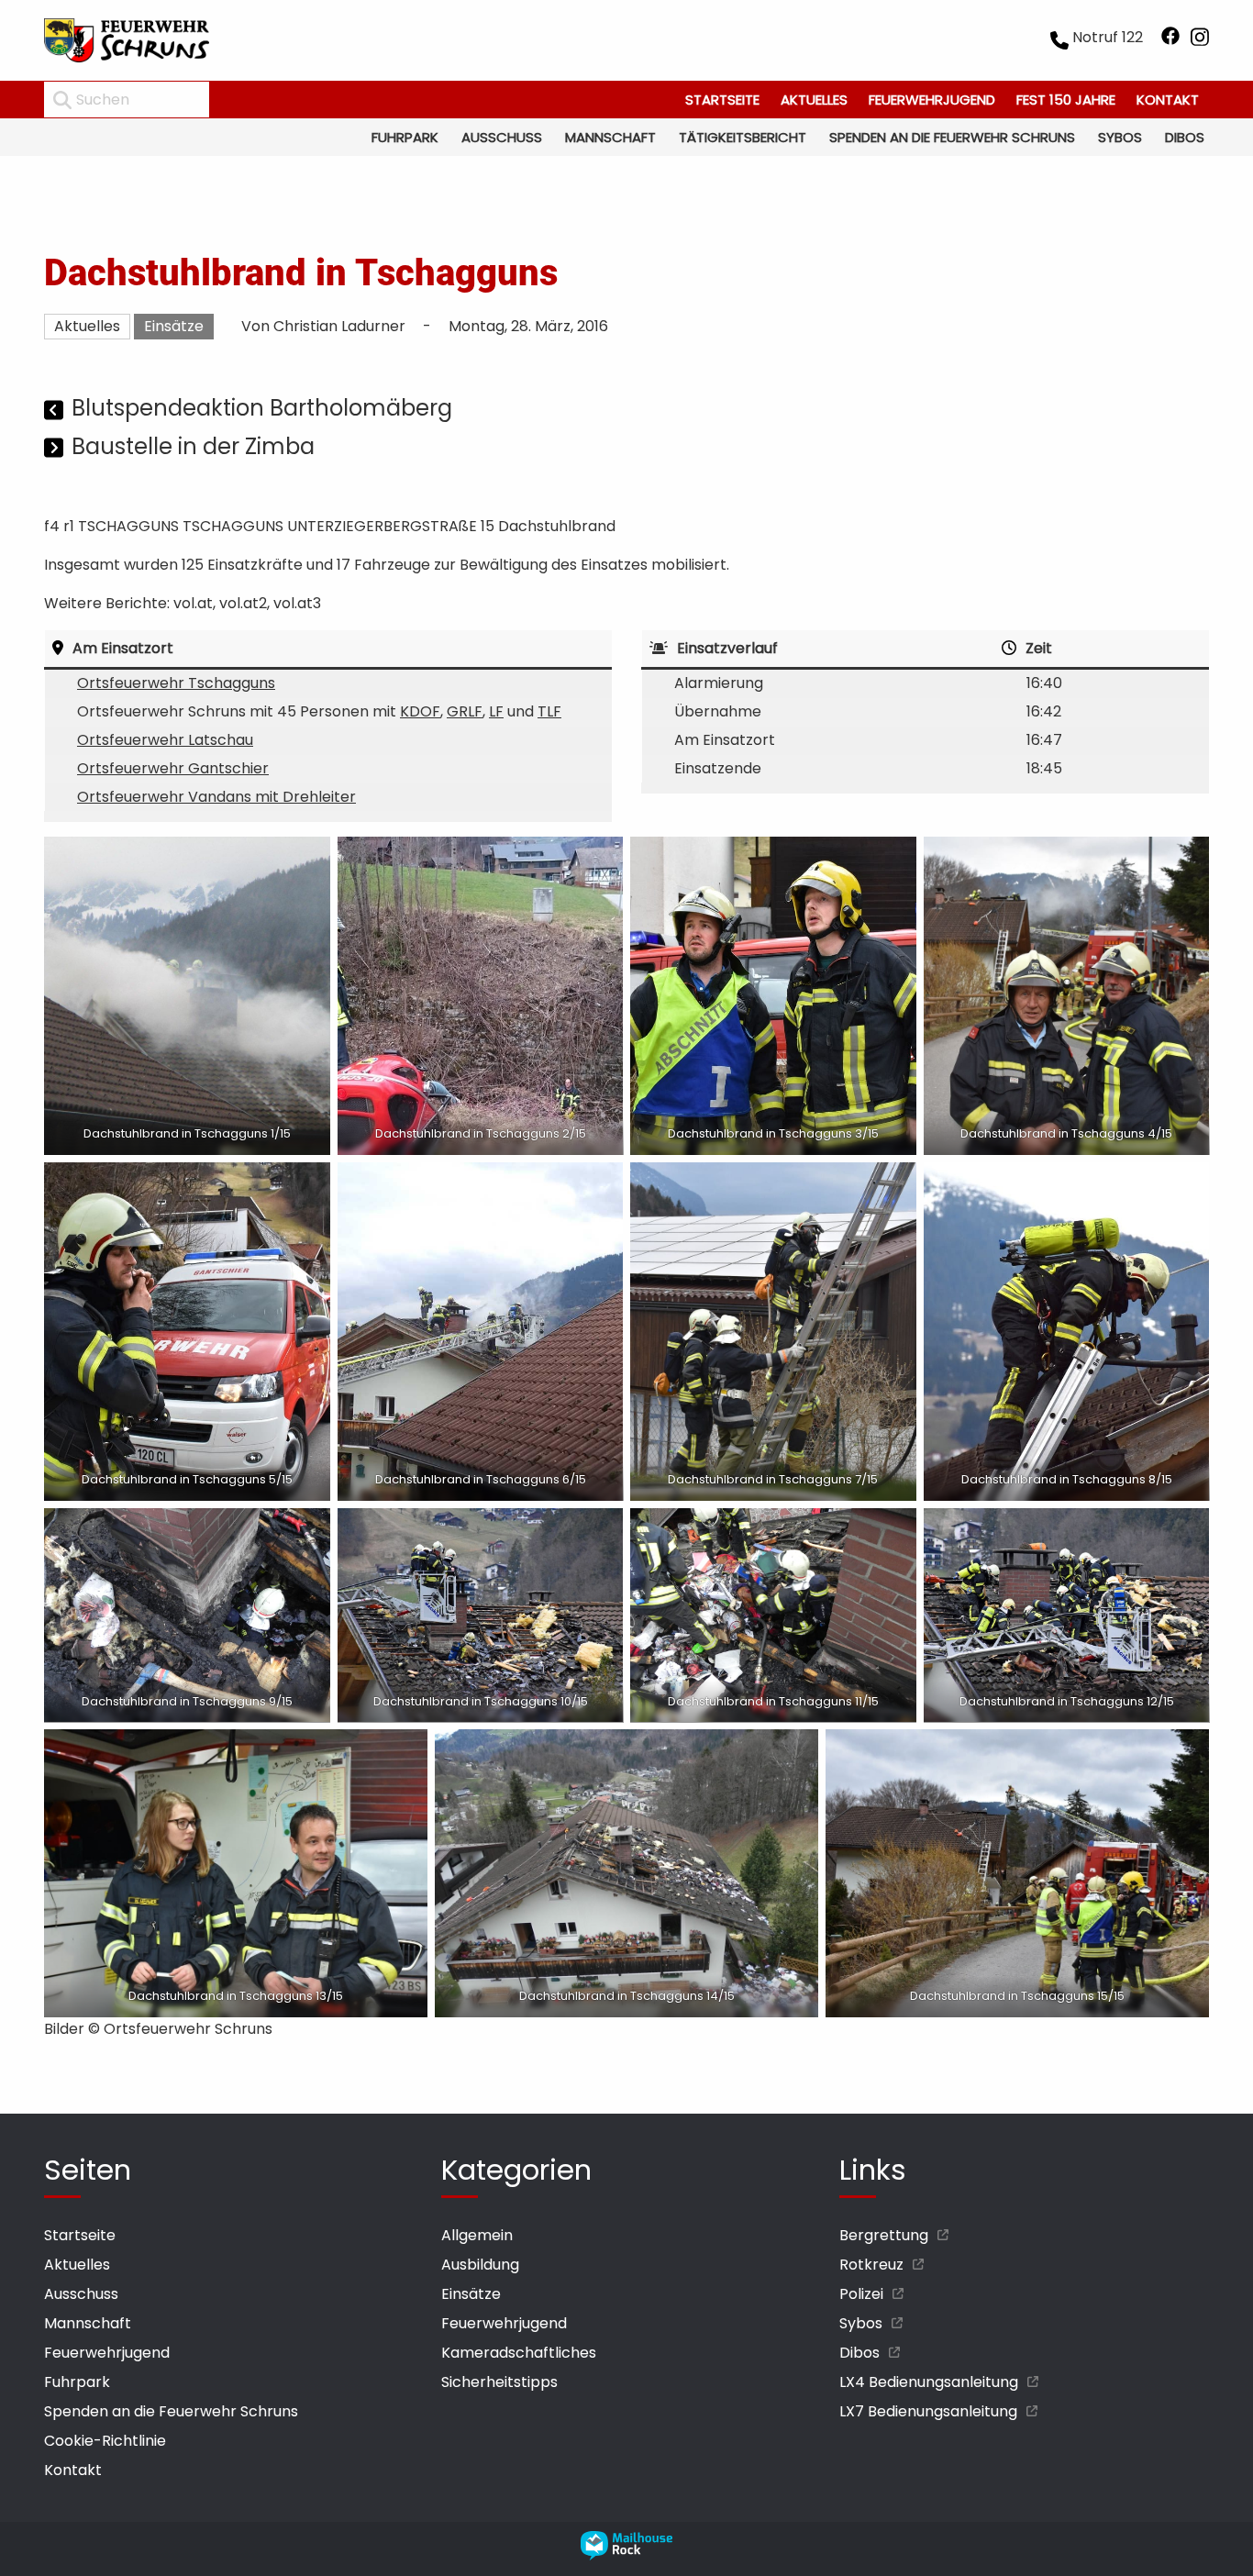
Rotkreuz (871, 2265)
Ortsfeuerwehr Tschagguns (176, 683)
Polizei (861, 2294)
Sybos (1120, 137)
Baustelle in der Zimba (193, 446)
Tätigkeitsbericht (743, 137)
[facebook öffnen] (1170, 40)
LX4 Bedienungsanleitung (929, 2382)
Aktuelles (814, 100)
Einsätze (174, 326)
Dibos (1185, 137)
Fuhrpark (405, 137)
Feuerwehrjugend (932, 100)
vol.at (193, 603)
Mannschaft (610, 137)
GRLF (465, 711)
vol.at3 (297, 603)
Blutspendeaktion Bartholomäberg (262, 408)
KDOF (420, 711)
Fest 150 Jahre (1066, 100)
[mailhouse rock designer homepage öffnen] (626, 2555)
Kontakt (1168, 100)
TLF (549, 711)
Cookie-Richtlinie (105, 2441)
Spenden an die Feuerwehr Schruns (952, 137)
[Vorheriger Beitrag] (55, 411)
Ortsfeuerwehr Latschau (165, 740)
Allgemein (477, 2235)
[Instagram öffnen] (1200, 40)
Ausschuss (502, 137)
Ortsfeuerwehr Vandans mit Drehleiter (216, 797)
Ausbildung (480, 2265)
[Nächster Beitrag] (55, 449)
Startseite (722, 100)
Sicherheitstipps (499, 2382)
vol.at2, (244, 603)
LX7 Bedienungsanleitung (928, 2411)
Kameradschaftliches (519, 2353)
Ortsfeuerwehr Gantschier (173, 768)
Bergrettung (884, 2235)
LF (496, 711)
